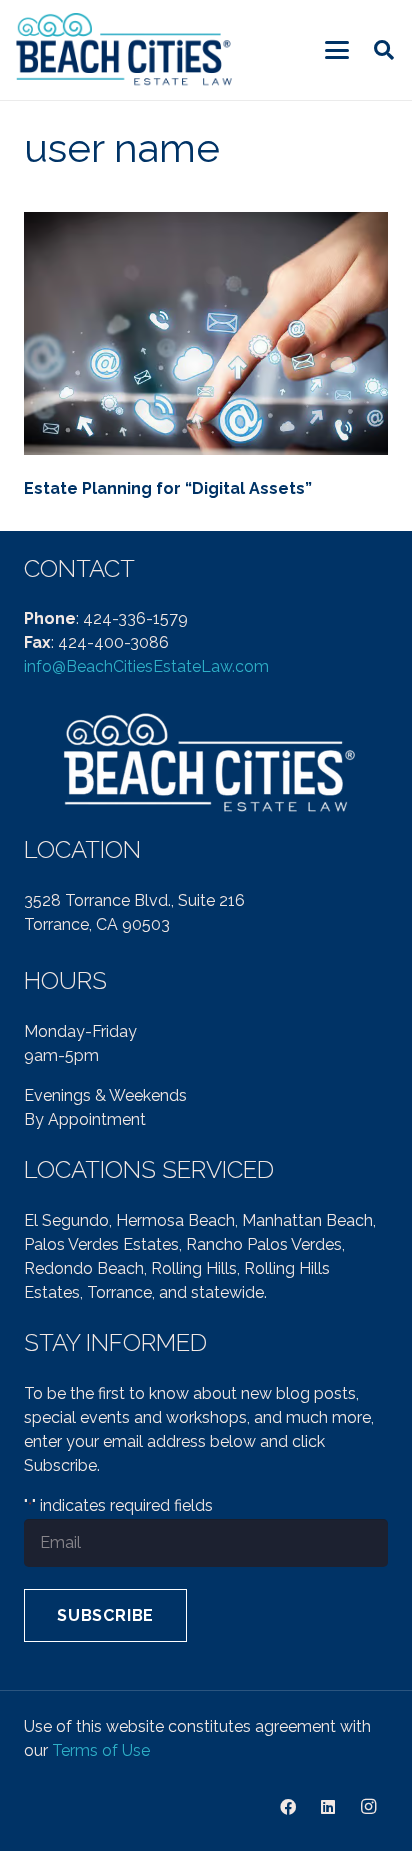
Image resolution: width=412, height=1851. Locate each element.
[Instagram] (368, 1807)
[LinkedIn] (328, 1807)
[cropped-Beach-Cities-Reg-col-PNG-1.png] (125, 50)
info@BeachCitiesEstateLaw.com (146, 666)
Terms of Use (101, 1750)
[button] (337, 50)
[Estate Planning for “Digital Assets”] (206, 333)
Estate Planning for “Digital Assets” (168, 488)
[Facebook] (288, 1807)
